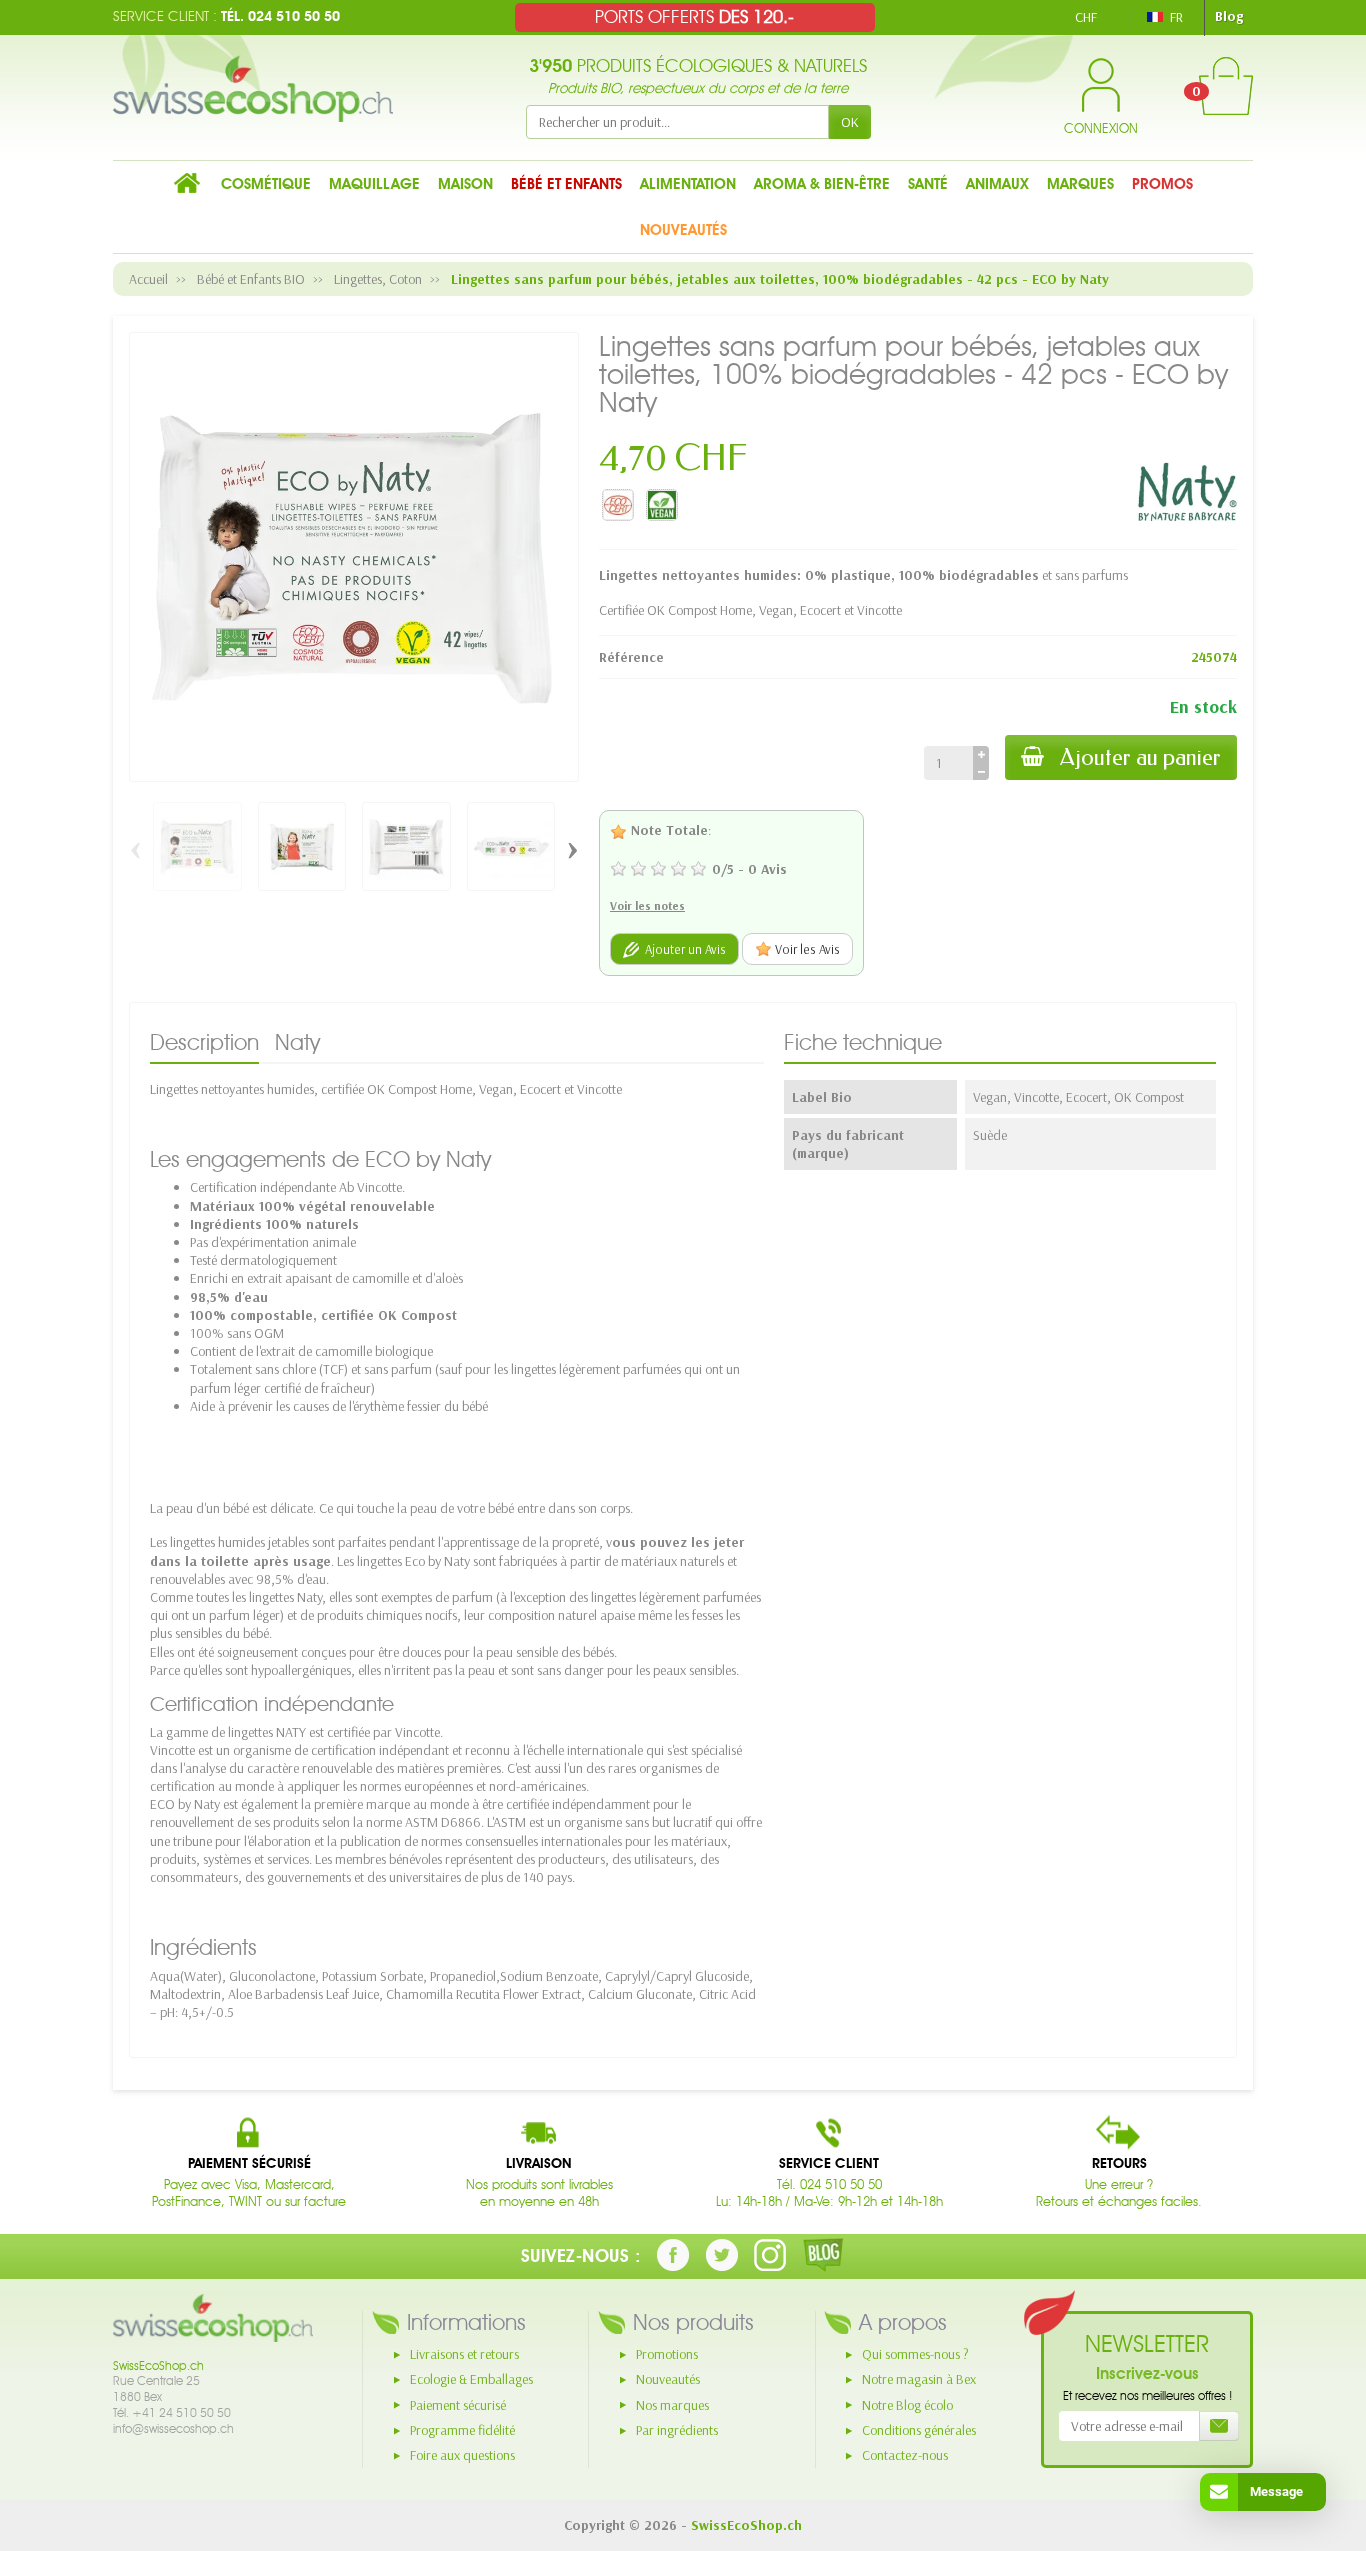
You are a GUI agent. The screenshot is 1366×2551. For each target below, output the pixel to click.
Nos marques (672, 2405)
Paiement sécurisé (458, 2405)
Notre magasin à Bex (919, 2379)
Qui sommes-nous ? (915, 2354)
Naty (297, 1042)
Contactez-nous (905, 2455)
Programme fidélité (462, 2430)
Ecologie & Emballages (471, 2379)
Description (204, 1042)
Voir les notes (647, 905)
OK (850, 122)
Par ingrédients (677, 2430)
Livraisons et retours (464, 2354)
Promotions (667, 2354)
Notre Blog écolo (907, 2405)
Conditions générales (919, 2430)
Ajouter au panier (1140, 757)
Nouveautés (668, 2379)
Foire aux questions (462, 2455)
